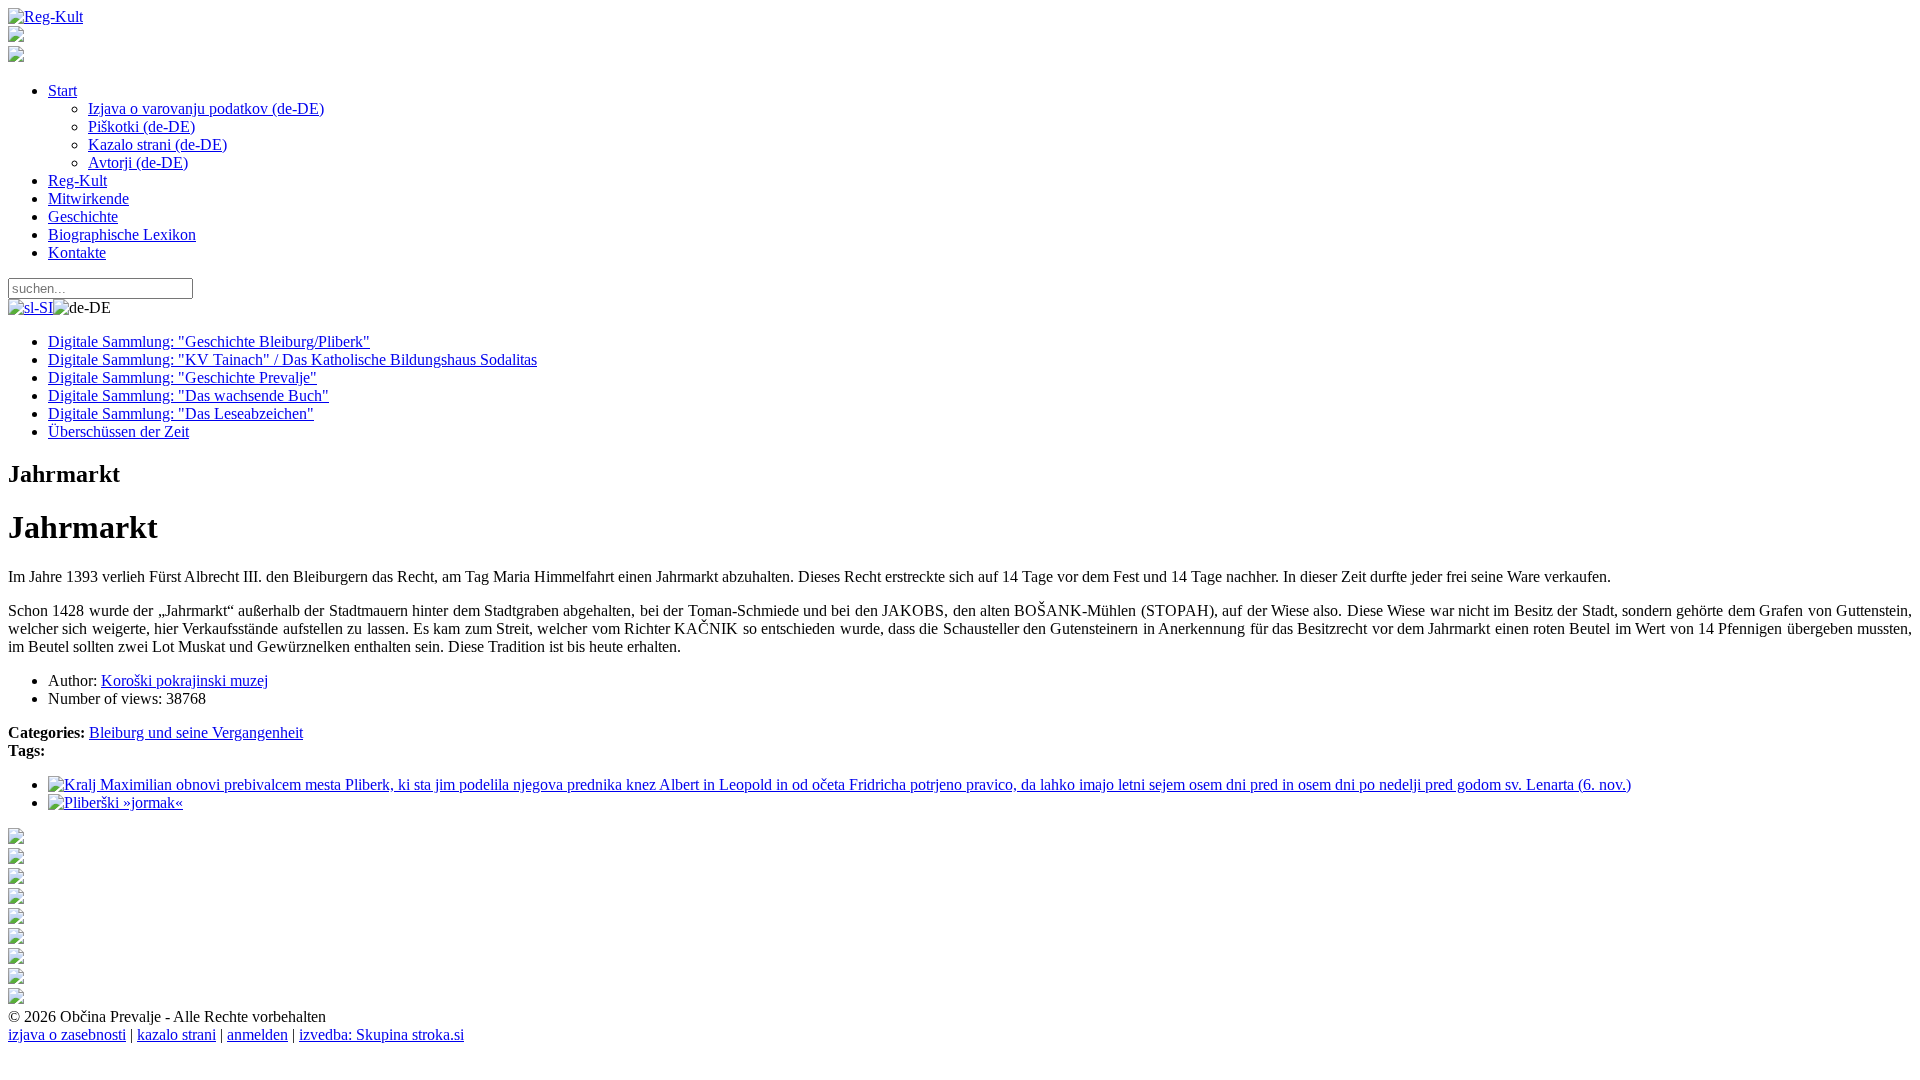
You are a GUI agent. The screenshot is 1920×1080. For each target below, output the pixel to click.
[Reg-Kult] (45, 16)
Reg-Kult (77, 180)
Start (62, 90)
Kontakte (77, 252)
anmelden (257, 1034)
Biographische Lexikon (122, 234)
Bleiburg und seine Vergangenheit (196, 732)
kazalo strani (176, 1034)
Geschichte (83, 216)
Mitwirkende (88, 198)
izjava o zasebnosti (67, 1034)
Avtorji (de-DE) (138, 162)
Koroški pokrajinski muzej (184, 680)
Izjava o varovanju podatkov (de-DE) (206, 108)
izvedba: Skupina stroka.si (381, 1034)
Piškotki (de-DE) (141, 126)
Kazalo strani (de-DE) (157, 144)
